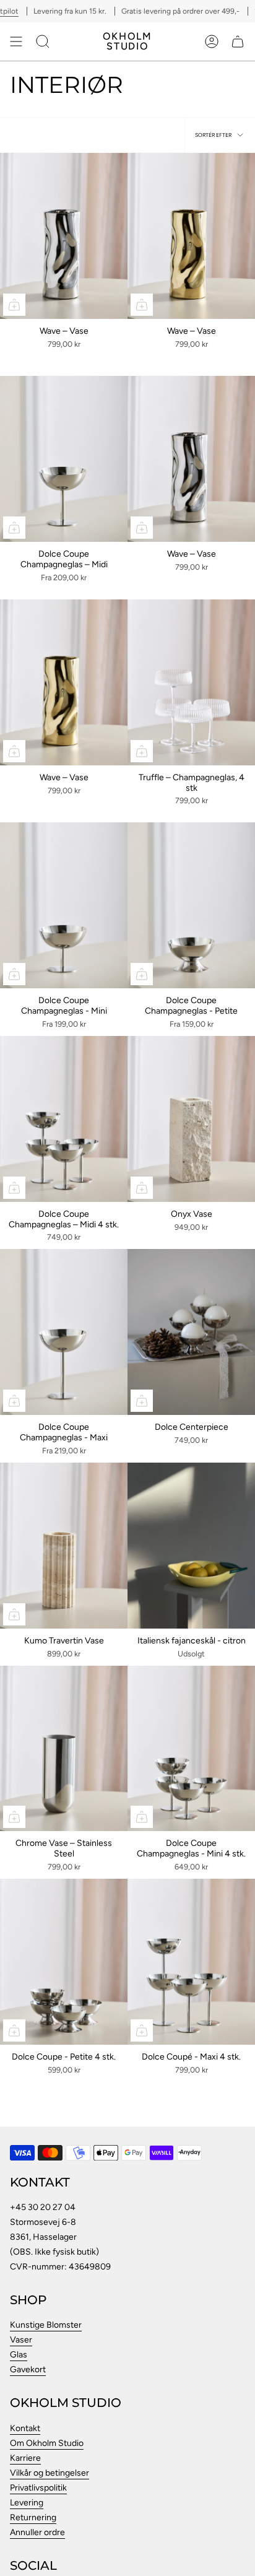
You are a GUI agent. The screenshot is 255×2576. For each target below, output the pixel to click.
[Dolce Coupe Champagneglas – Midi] (64, 459)
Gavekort (28, 2369)
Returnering (33, 2517)
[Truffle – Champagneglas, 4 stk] (191, 682)
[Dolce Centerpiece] (191, 1332)
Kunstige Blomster (46, 2325)
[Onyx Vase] (191, 1119)
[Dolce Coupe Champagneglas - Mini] (64, 905)
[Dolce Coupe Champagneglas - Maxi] (64, 1332)
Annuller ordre (37, 2532)
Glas (19, 2355)
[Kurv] (238, 41)
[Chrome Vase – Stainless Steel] (64, 1749)
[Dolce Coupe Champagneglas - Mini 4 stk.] (191, 1749)
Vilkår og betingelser (50, 2473)
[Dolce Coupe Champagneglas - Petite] (191, 905)
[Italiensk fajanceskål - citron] (191, 1546)
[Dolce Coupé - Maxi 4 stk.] (191, 1962)
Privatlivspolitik (38, 2488)
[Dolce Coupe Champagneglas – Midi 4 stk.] (64, 1119)
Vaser (21, 2340)
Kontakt (25, 2428)
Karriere (25, 2458)
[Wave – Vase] (64, 236)
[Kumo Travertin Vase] (64, 1546)
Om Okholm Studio (47, 2443)
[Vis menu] (16, 41)
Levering (27, 2503)
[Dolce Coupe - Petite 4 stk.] (64, 1962)
